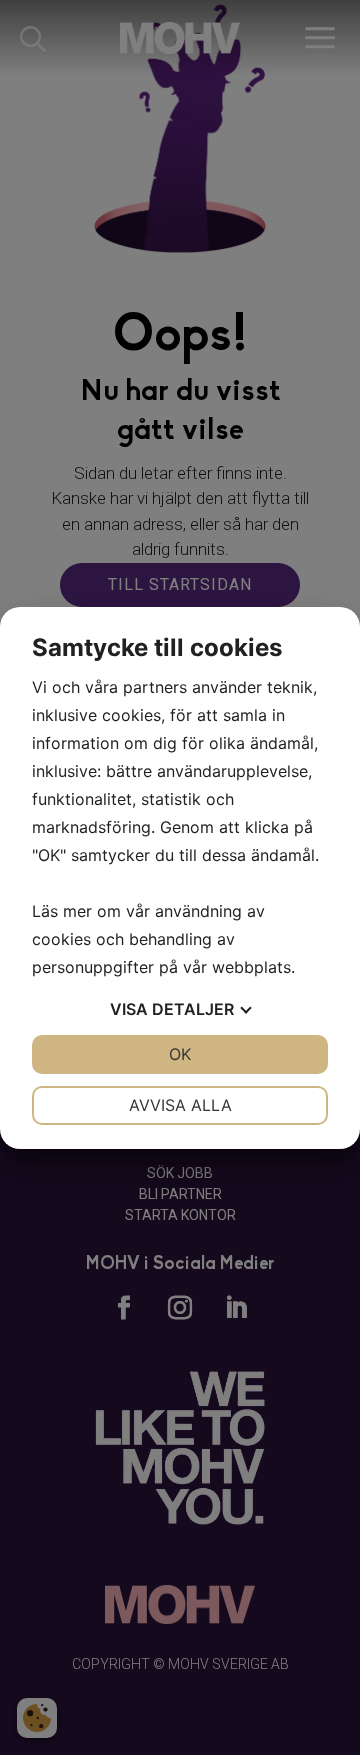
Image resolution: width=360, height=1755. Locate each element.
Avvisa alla (180, 1105)
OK (180, 1054)
